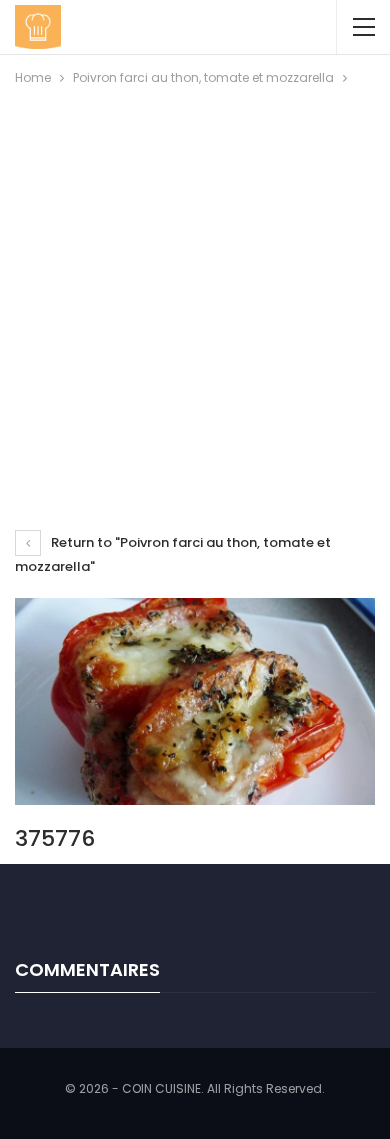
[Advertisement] (195, 294)
